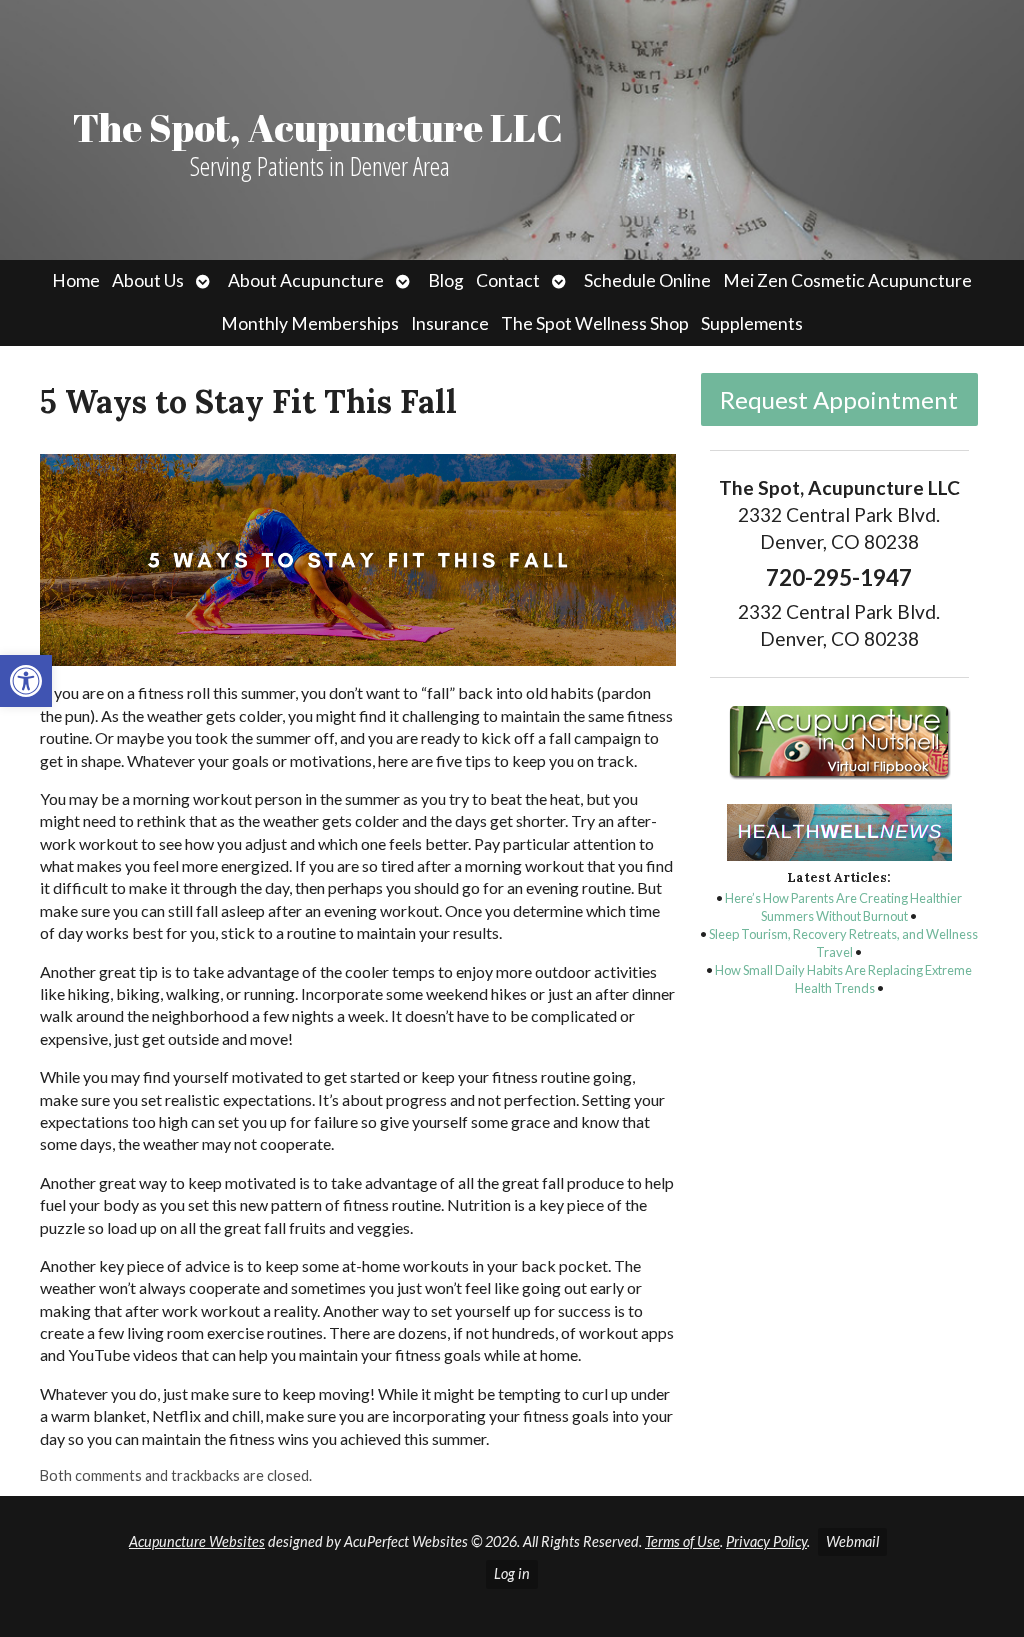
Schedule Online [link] (647, 280)
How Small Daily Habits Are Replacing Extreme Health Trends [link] (843, 979)
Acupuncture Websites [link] (197, 1541)
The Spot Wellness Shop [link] (595, 323)
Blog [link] (446, 280)
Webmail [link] (852, 1541)
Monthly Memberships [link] (310, 323)
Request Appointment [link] (839, 399)
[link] (26, 681)
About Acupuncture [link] (306, 280)
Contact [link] (508, 280)
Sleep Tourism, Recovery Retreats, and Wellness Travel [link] (843, 943)
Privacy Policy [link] (766, 1541)
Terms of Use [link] (682, 1541)
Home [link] (76, 280)
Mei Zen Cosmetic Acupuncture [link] (847, 280)
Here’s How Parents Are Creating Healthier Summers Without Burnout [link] (843, 907)
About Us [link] (148, 280)
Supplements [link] (752, 323)
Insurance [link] (450, 323)
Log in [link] (512, 1573)
